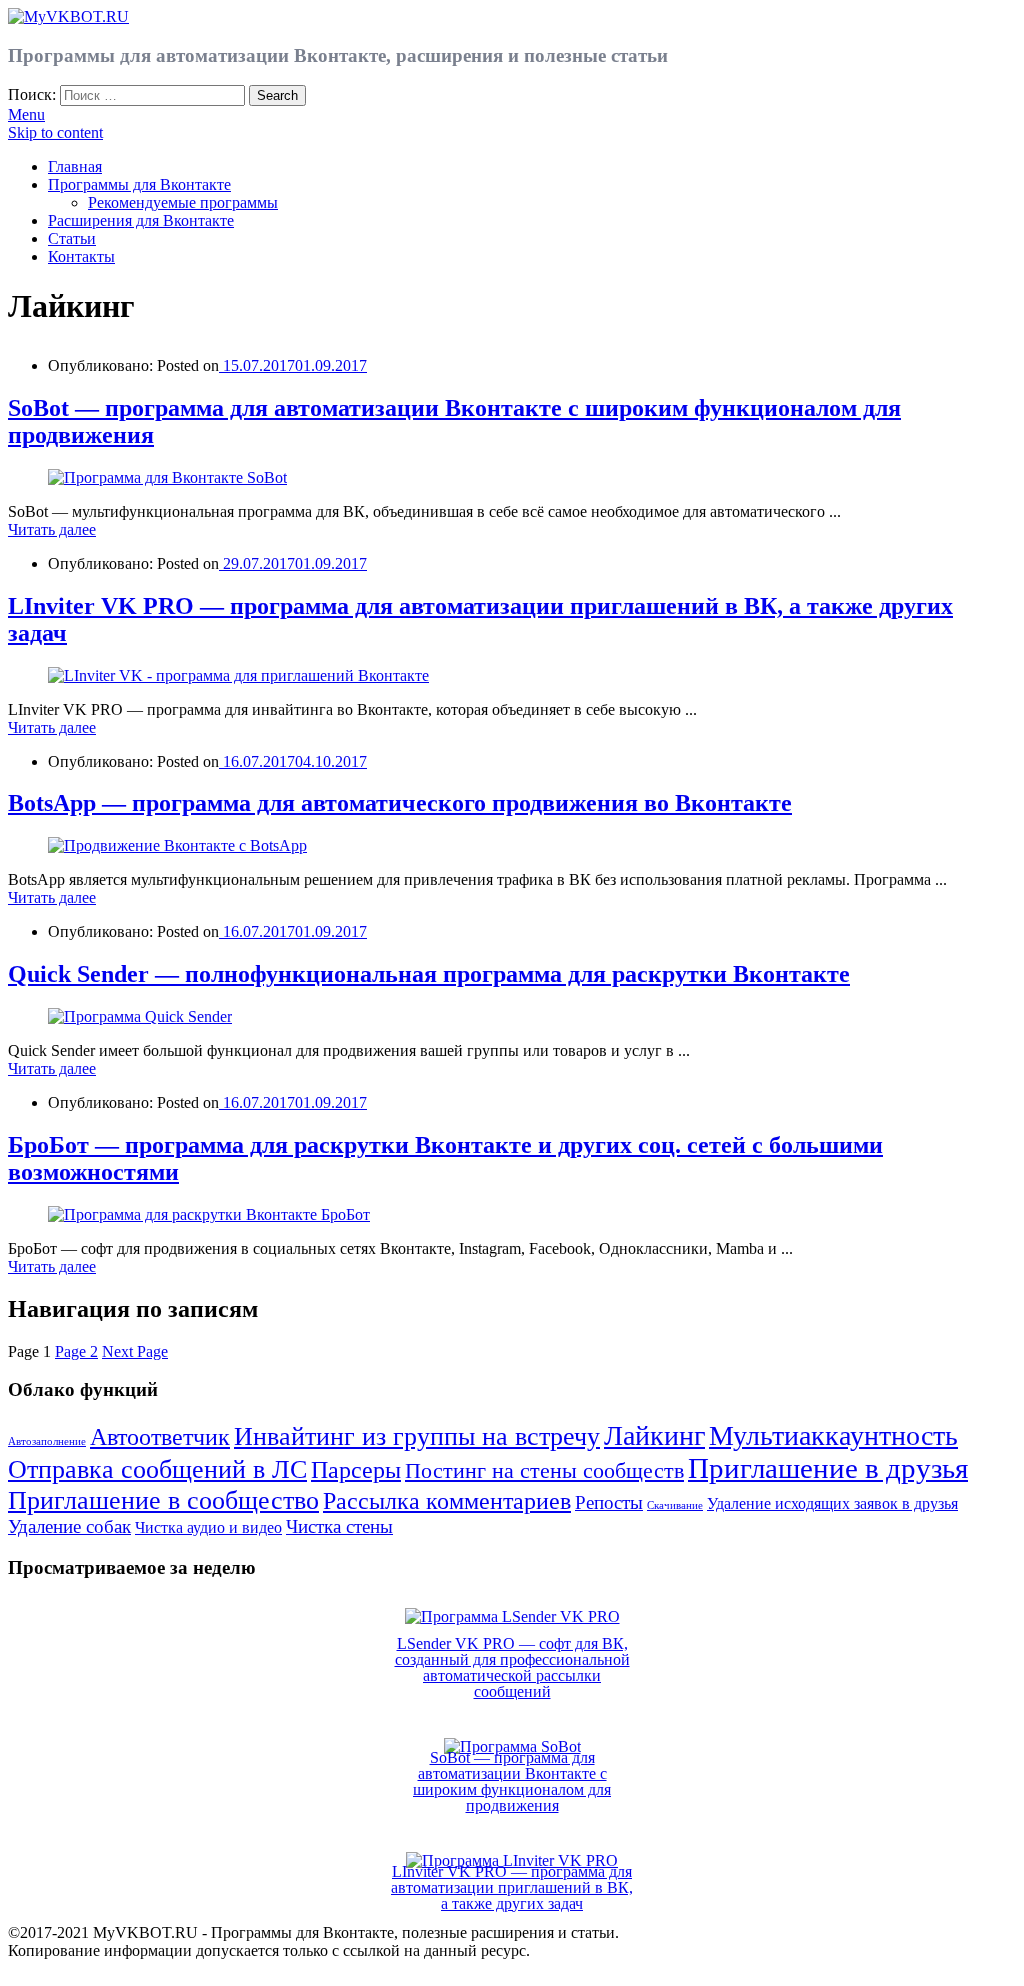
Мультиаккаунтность (833, 1435)
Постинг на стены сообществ (544, 1470)
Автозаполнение (47, 1441)
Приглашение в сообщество (163, 1500)
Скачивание (675, 1505)
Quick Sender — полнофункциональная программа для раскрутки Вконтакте (429, 974)
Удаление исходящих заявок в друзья (832, 1503)
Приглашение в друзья (828, 1468)
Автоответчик (160, 1436)
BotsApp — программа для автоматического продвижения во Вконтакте (400, 803)
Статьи (72, 238)
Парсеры (356, 1469)
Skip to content (55, 132)
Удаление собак (69, 1526)
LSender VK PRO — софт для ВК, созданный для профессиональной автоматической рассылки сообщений (512, 1667)
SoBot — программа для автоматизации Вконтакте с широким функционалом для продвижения (512, 1781)
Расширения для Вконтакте (141, 220)
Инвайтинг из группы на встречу (417, 1436)
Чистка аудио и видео (208, 1527)
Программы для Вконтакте (139, 184)
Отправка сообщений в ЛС (157, 1469)
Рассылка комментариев (447, 1500)
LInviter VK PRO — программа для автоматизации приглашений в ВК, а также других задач (512, 1887)
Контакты (81, 256)
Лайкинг (654, 1435)
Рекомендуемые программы (183, 202)
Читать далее (52, 529)
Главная (75, 166)
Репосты (609, 1502)
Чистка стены (339, 1526)
